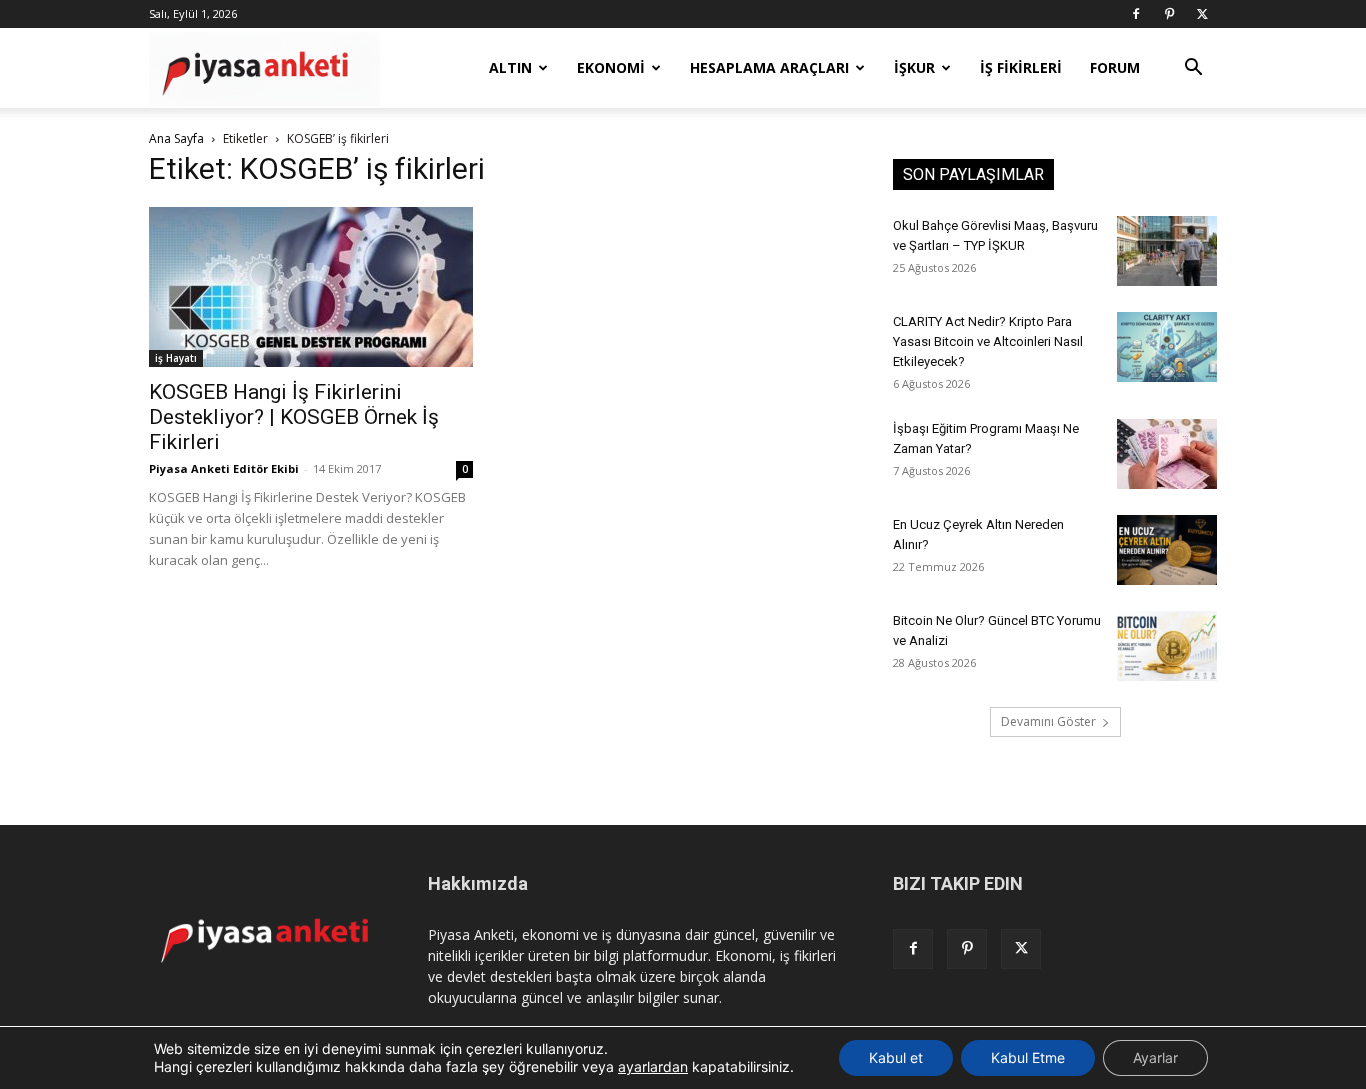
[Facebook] (1136, 14)
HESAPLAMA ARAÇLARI (769, 67)
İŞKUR (914, 67)
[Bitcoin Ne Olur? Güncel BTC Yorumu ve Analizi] (1167, 646)
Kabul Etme (1028, 1057)
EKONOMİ (611, 67)
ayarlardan (653, 1066)
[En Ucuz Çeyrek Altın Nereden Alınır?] (1167, 550)
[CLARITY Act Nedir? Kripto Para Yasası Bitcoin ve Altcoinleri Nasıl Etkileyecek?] (1167, 347)
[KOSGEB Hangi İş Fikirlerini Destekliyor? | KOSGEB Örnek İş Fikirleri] (311, 287)
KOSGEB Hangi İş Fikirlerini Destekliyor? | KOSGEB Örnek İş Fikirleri (294, 417)
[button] (1193, 69)
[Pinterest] (1169, 14)
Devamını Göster (1048, 721)
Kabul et (896, 1057)
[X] (1202, 14)
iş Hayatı (176, 358)
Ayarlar (1155, 1057)
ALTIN (510, 67)
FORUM (1115, 67)
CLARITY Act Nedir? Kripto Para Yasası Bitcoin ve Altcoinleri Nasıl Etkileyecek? (988, 341)
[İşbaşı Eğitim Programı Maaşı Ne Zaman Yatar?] (1167, 454)
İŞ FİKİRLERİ (1021, 67)
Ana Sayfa (176, 138)
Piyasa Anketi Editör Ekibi (224, 468)
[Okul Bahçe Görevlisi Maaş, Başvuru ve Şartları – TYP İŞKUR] (1167, 251)
